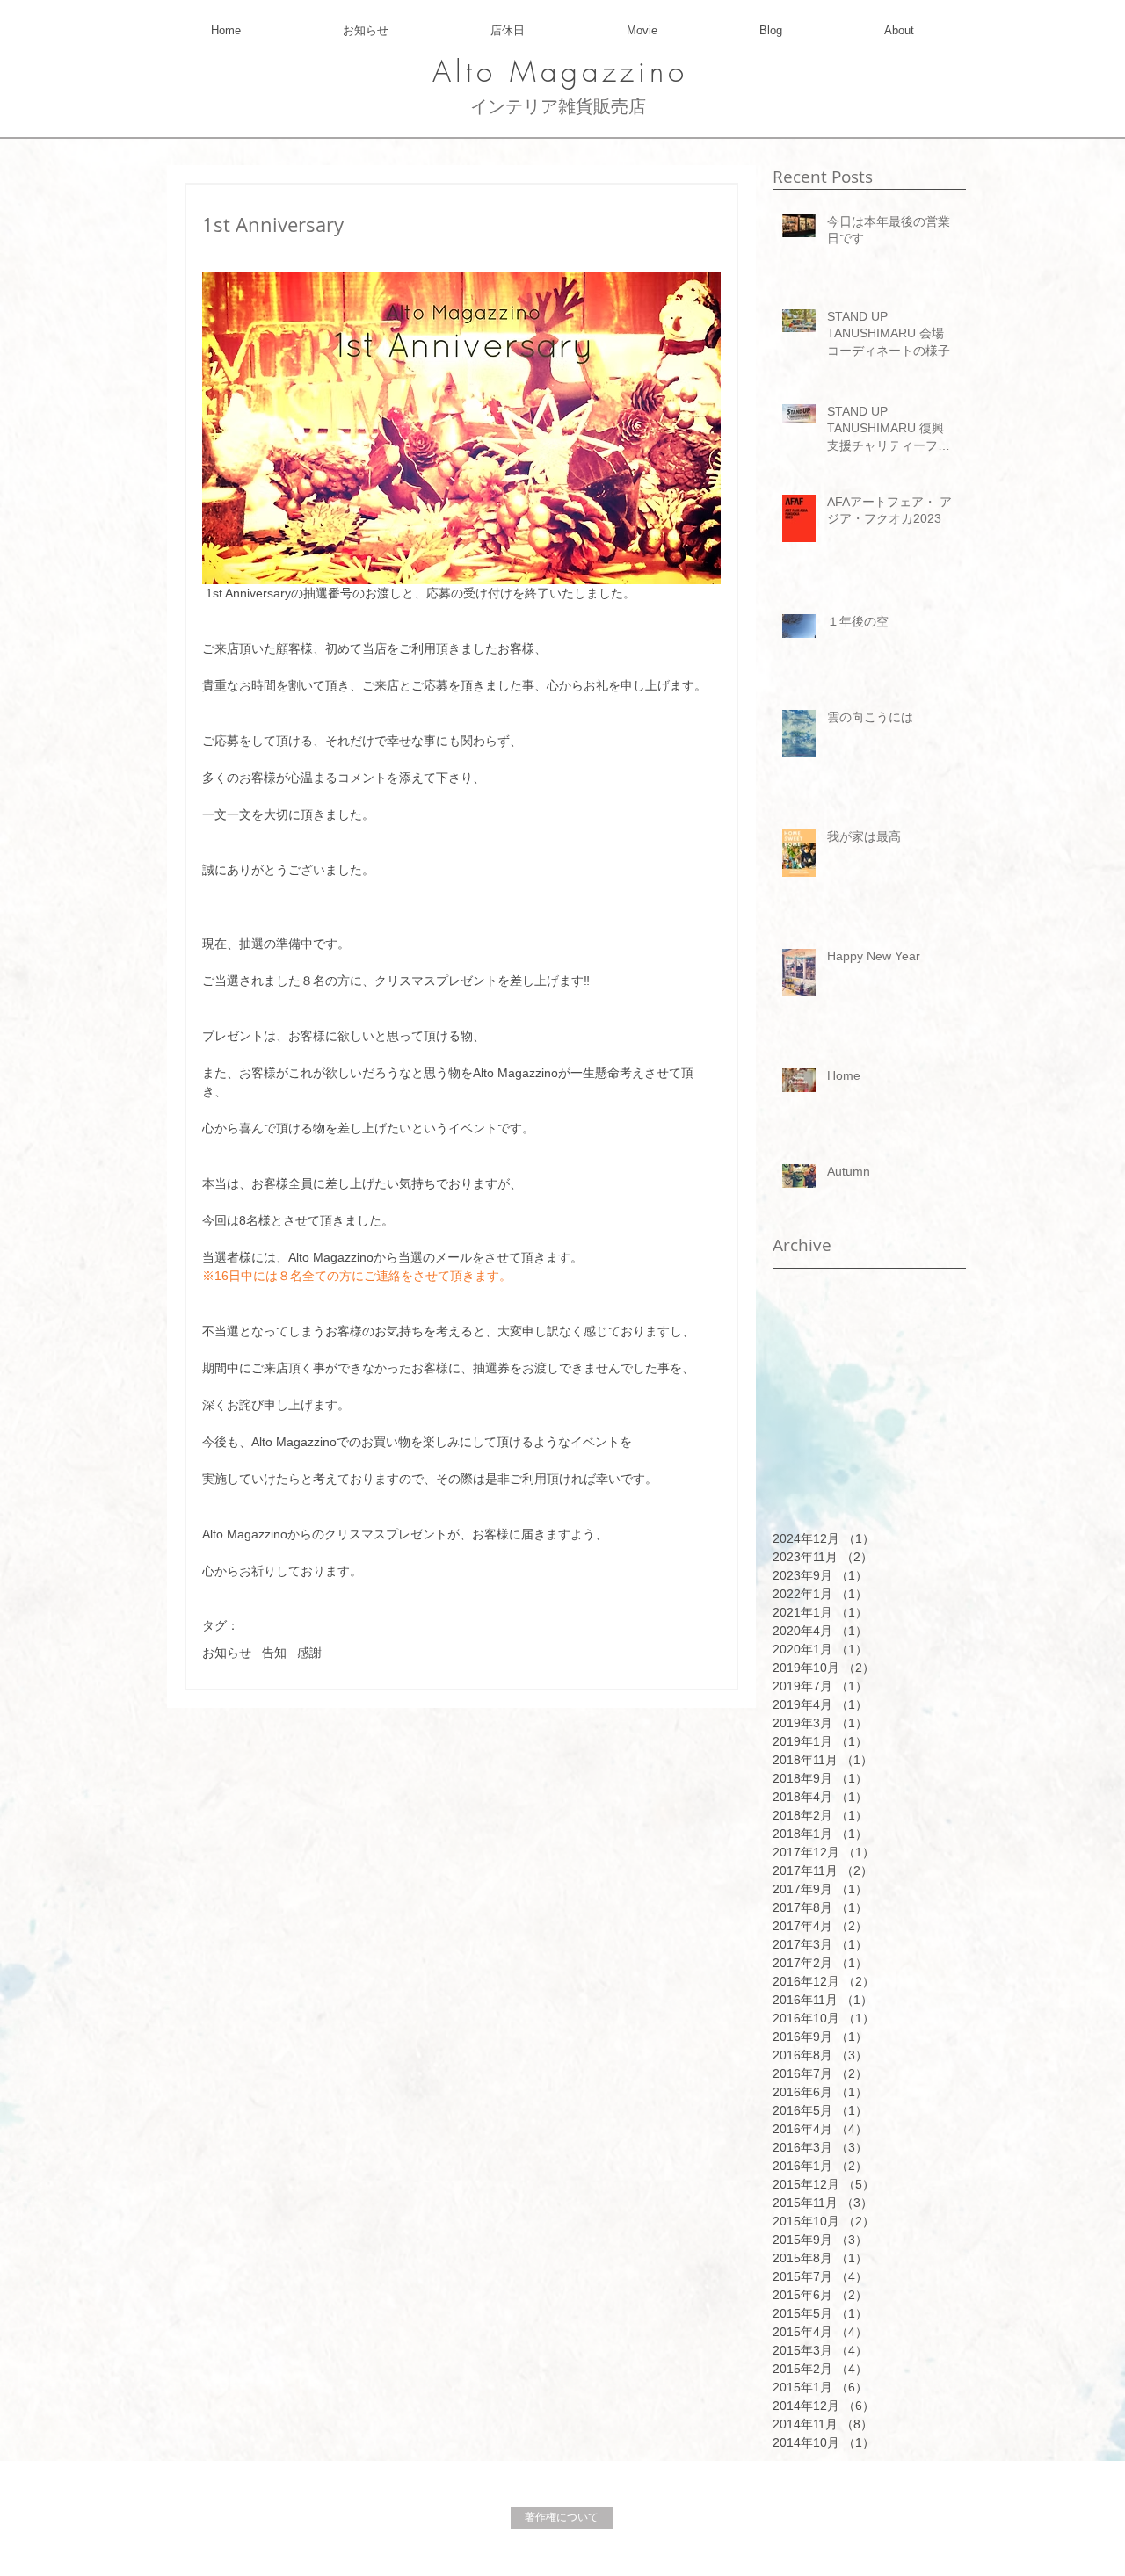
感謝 (309, 1653)
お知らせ (227, 1653)
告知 (274, 1653)
